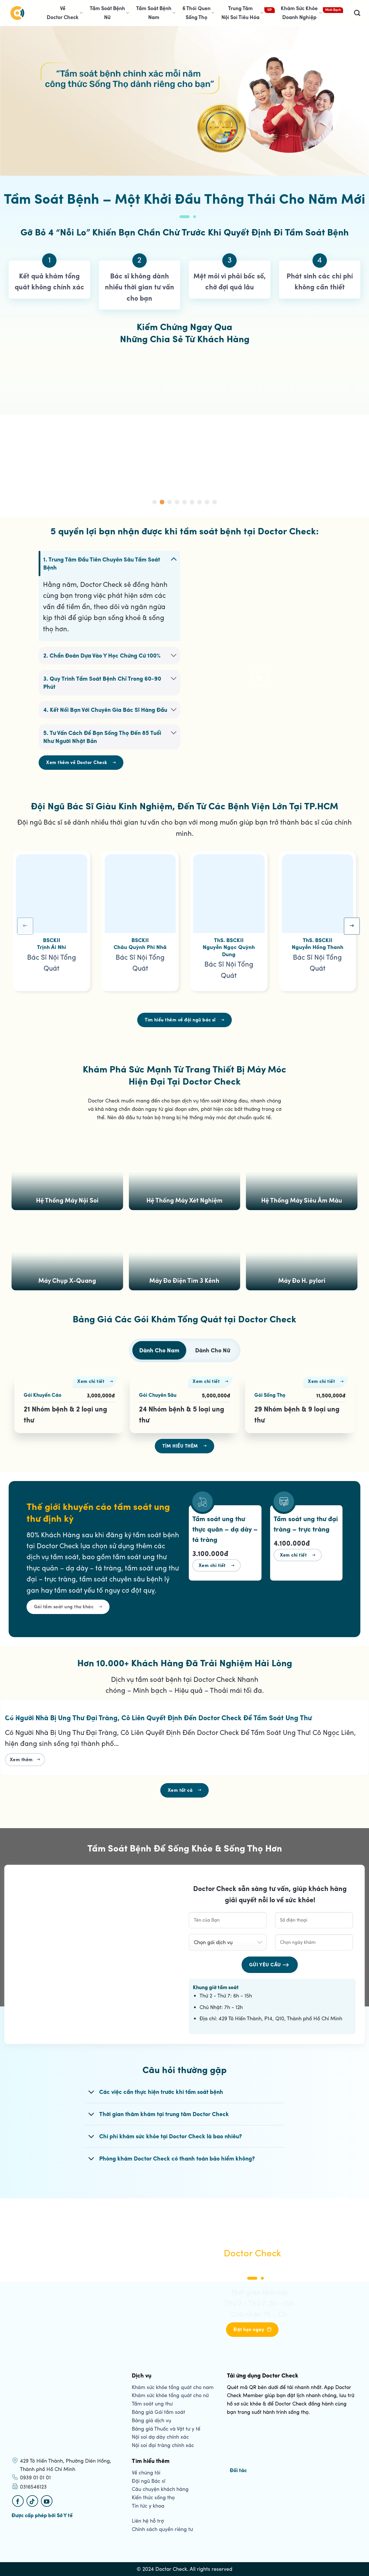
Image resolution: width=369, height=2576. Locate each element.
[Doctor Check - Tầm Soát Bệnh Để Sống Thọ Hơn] (17, 13)
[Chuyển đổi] (174, 559)
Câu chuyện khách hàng (160, 2489)
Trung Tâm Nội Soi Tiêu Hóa (240, 13)
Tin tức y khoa (148, 2506)
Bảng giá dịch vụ (151, 2420)
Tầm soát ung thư (152, 2404)
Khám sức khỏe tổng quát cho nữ (170, 2395)
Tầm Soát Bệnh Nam (154, 13)
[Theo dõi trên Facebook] (18, 2501)
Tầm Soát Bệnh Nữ (107, 13)
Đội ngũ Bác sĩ (148, 2481)
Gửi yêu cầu (265, 1965)
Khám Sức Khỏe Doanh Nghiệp (299, 13)
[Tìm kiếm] (357, 13)
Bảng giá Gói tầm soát (158, 2412)
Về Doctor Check (63, 13)
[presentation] (25, 926)
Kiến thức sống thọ (153, 2498)
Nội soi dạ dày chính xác (160, 2437)
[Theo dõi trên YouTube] (47, 2501)
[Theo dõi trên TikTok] (32, 2501)
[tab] (159, 1350)
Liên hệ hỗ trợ (148, 2521)
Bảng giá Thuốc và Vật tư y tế (166, 2429)
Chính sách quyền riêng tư (162, 2529)
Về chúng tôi (146, 2473)
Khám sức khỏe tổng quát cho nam (173, 2387)
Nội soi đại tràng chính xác (163, 2445)
